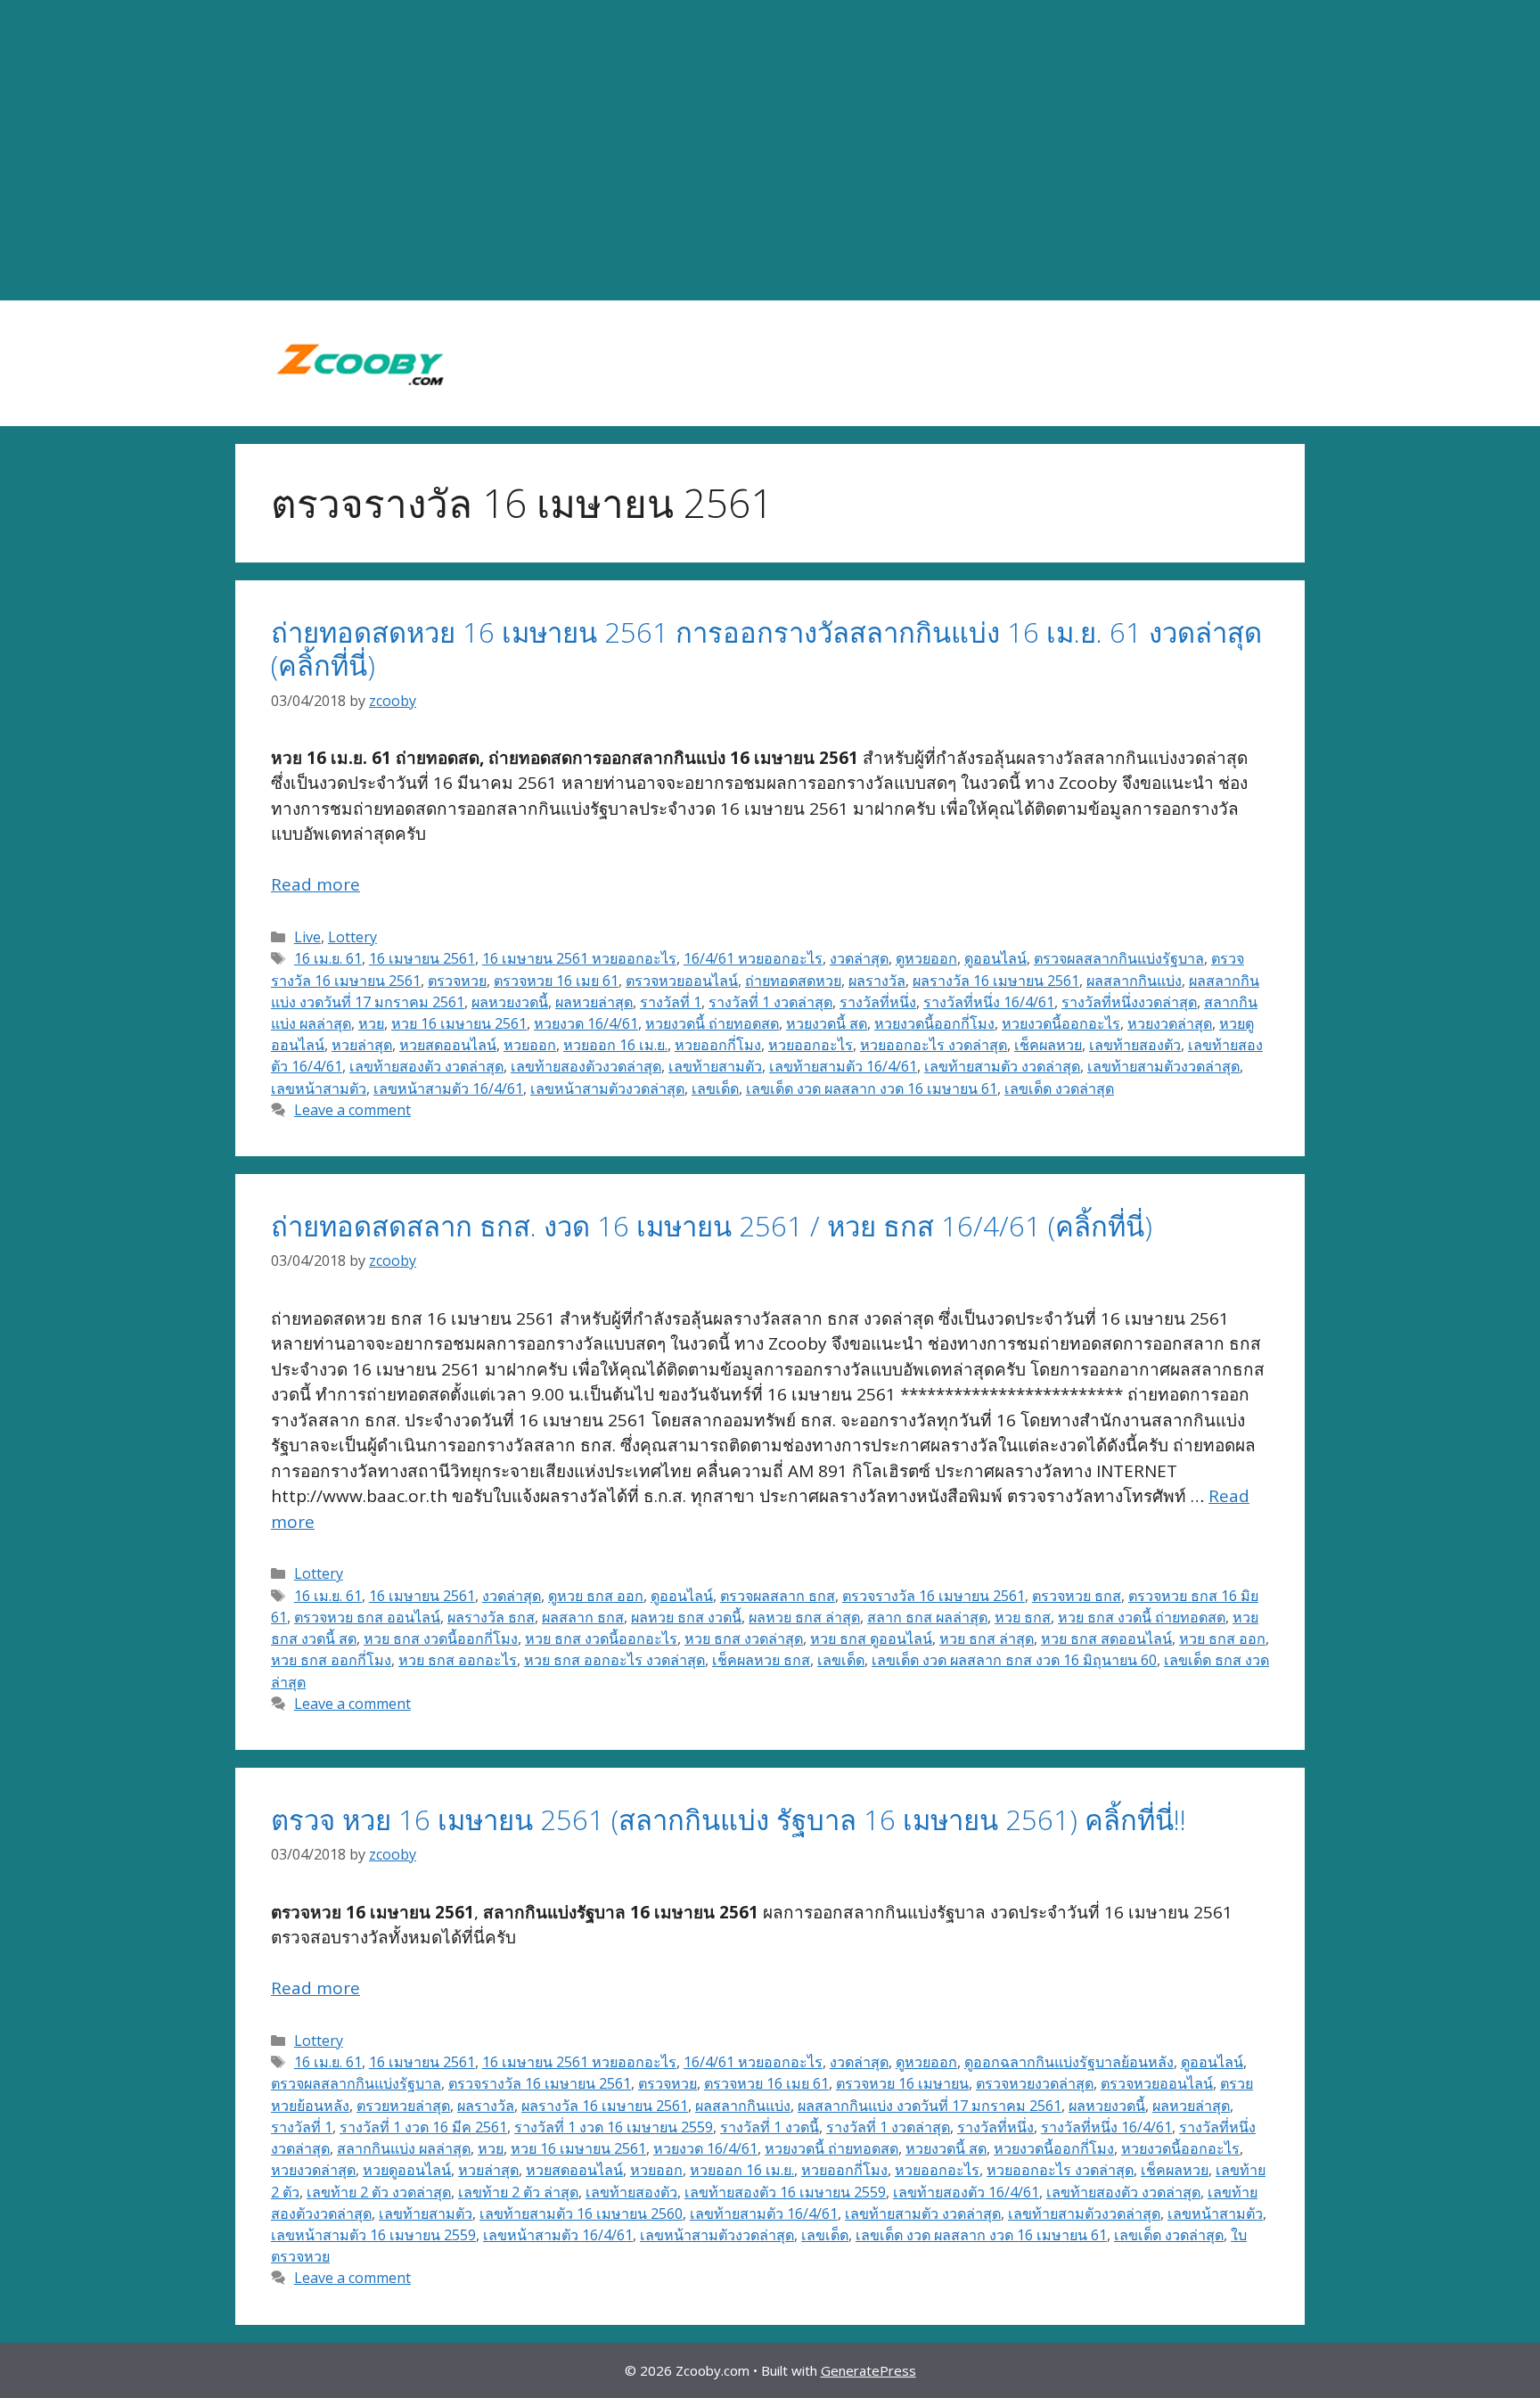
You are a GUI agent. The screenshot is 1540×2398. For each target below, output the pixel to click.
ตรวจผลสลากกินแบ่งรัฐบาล (1119, 958)
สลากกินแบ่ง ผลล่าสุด (404, 2148)
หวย (371, 1023)
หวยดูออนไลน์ (407, 2170)
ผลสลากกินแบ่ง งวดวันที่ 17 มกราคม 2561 (930, 2106)
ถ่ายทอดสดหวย (793, 981)
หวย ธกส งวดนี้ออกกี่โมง (441, 1638)
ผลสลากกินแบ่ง (1134, 981)
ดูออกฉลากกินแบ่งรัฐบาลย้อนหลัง (1069, 2062)
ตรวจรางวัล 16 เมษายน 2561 (934, 1596)
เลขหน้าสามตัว (319, 1088)
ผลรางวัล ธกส (491, 1617)
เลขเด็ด (715, 1088)
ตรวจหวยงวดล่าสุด (1035, 2083)
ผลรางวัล (877, 981)
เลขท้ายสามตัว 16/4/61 (843, 1066)
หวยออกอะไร (811, 1045)
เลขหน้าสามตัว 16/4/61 (448, 1088)
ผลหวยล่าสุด (594, 1002)
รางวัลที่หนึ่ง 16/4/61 (989, 1002)
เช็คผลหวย (1048, 1045)
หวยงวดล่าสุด (1170, 1023)
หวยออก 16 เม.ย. (615, 1045)
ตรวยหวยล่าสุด (403, 2106)
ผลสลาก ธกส (583, 1617)
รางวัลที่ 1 (671, 1002)
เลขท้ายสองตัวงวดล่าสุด (586, 1066)
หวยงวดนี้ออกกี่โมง (934, 1023)
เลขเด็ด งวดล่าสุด (1059, 1088)
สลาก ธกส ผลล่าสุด (927, 1617)
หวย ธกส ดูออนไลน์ (871, 1638)
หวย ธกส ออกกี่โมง (331, 1660)
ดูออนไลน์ (995, 958)
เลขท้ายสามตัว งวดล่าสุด (1002, 1066)
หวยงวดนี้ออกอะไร (1061, 1023)
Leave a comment (352, 1110)
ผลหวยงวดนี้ (510, 1002)
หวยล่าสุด (362, 1045)
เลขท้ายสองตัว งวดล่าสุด (426, 1066)
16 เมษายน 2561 (422, 958)
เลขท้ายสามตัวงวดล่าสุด (1163, 1066)
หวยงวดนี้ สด (827, 1023)
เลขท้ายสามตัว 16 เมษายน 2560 (581, 2213)
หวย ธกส (1023, 1617)
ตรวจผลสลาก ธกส (778, 1596)
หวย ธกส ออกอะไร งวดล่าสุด (614, 1660)
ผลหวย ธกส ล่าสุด (804, 1617)
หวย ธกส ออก (1222, 1638)
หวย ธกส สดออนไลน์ (1106, 1638)
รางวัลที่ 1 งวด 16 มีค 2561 (423, 2127)
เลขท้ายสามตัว (715, 1066)
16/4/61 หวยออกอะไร (753, 958)
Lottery (352, 937)
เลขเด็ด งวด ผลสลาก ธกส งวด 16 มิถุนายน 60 (1014, 1660)
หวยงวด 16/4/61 (586, 1023)
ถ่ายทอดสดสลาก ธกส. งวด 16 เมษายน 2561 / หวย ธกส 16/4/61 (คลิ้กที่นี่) (712, 1226)
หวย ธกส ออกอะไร (458, 1660)
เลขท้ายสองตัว (1135, 1045)
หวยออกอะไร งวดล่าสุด (934, 1045)
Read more (315, 884)
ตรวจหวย (457, 981)
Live (307, 937)
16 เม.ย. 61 (328, 958)
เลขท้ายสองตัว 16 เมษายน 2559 (785, 2192)
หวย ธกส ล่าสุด (987, 1638)
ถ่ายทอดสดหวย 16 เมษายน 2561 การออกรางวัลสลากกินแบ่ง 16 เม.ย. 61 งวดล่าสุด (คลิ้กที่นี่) (766, 649)
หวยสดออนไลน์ (448, 1045)
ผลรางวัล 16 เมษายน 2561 (996, 981)
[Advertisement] (770, 151)
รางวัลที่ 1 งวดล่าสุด (770, 1002)
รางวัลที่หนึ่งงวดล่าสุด (1129, 1002)
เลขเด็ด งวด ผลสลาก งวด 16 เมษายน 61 (872, 1088)
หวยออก (530, 1045)
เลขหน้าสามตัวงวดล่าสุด (607, 1088)
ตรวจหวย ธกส (1077, 1596)
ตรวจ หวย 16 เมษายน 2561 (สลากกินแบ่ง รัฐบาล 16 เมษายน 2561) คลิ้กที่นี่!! (729, 1819)
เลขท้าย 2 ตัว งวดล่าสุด (379, 2192)
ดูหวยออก (926, 958)
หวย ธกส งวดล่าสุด (744, 1638)
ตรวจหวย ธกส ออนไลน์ (367, 1617)
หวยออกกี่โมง (718, 1045)
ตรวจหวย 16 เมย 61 (556, 981)
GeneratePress (868, 2370)
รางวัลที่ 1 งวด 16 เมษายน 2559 (614, 2127)
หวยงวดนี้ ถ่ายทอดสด (712, 1023)
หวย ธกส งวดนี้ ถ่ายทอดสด (1142, 1617)
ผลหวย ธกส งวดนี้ (686, 1617)
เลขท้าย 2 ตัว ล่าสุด (518, 2192)
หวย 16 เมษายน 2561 (459, 1023)
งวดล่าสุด (859, 958)
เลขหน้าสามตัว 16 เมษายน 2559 (373, 2235)
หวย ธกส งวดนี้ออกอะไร (601, 1638)
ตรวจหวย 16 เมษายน (902, 2083)
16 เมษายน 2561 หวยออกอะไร (579, 958)
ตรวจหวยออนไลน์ (682, 981)
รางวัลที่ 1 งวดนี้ (770, 2127)
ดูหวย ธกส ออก (596, 1596)
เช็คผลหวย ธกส (761, 1660)
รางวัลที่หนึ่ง (878, 1002)
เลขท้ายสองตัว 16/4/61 (966, 2192)
